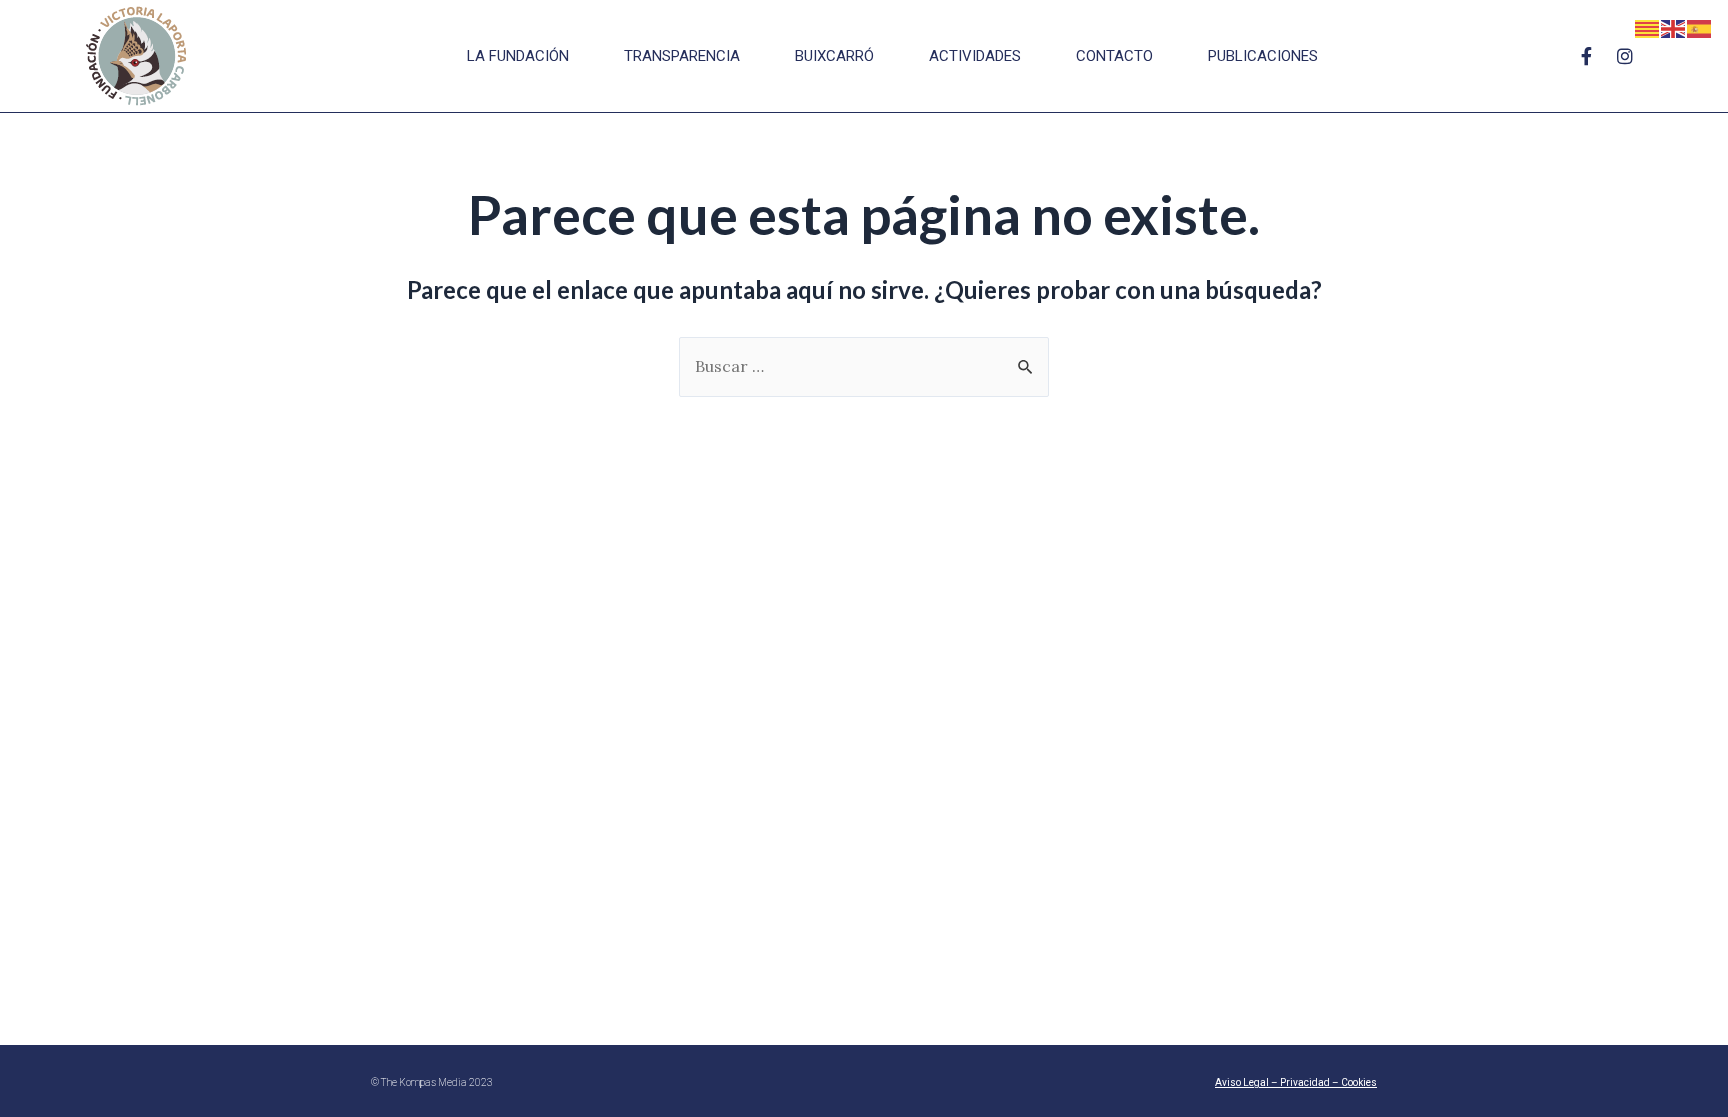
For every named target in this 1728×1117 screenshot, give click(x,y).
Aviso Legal (1242, 1082)
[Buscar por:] (864, 366)
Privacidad (1305, 1082)
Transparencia (682, 56)
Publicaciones (1263, 56)
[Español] (1700, 27)
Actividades (975, 56)
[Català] (1648, 27)
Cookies (1359, 1082)
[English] (1674, 27)
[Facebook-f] (1587, 56)
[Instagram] (1625, 56)
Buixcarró (834, 56)
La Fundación (518, 56)
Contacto (1114, 56)
